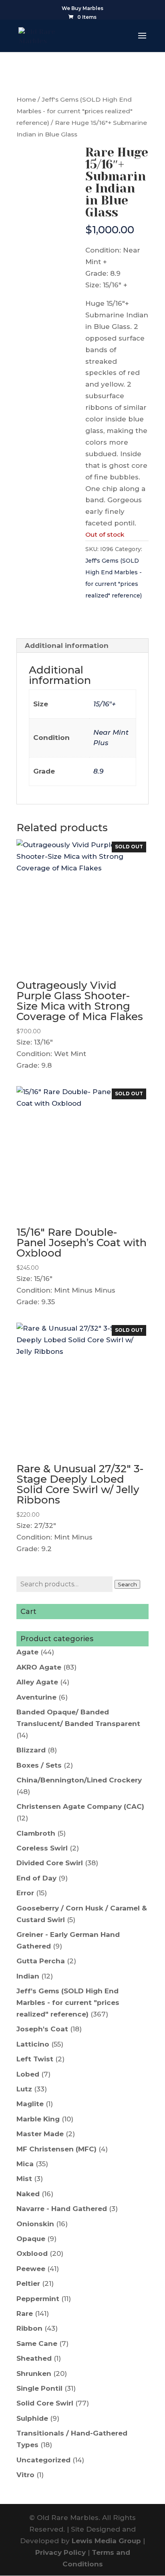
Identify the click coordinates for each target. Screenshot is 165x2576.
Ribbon (29, 2328)
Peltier (28, 2283)
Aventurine (36, 1697)
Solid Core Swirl (45, 2403)
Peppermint (38, 2299)
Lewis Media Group (106, 2541)
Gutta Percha (41, 1961)
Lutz (24, 2089)
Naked (28, 2194)
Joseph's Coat (42, 2029)
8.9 (98, 771)
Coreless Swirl (42, 1848)
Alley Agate (37, 1682)
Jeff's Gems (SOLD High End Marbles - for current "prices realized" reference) (74, 111)
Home (26, 99)
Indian (28, 1976)
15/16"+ (105, 704)
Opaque (31, 2239)
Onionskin (35, 2224)
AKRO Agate (39, 1667)
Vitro (25, 2475)
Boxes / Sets (39, 1765)
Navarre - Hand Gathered (62, 2209)
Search (127, 1584)
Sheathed (34, 2358)
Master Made (40, 2134)
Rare (25, 2313)
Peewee (31, 2269)
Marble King (38, 2119)
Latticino (33, 2044)
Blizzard (31, 1750)
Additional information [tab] (67, 646)
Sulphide (32, 2418)
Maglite (30, 2104)
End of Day (36, 1878)
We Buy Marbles (82, 9)
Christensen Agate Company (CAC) (80, 1806)
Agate (27, 1652)
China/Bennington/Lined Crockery (79, 1780)
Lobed (28, 2074)
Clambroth (36, 1833)
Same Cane (37, 2343)
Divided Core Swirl (50, 1863)
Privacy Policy (60, 2552)
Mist (24, 2179)
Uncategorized (43, 2460)
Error (25, 1893)
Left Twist (35, 2059)
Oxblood (32, 2253)
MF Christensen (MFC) (56, 2149)
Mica (25, 2164)
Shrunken (34, 2374)
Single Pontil (39, 2388)
